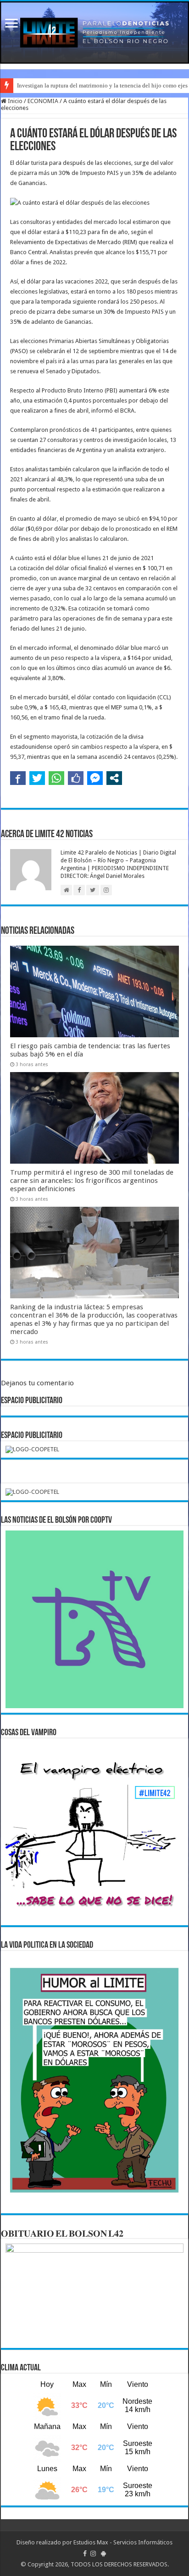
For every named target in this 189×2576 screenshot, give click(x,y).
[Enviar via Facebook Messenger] (95, 778)
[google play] (103, 2554)
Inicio (14, 101)
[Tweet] (37, 778)
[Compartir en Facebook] (18, 778)
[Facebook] (85, 2554)
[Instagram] (93, 2554)
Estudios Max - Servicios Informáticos (123, 2542)
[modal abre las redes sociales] (114, 778)
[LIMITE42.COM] (94, 33)
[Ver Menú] (11, 24)
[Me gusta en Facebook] (76, 778)
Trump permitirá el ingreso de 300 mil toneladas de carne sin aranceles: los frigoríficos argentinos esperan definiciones (92, 1181)
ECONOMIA (43, 101)
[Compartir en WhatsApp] (56, 778)
